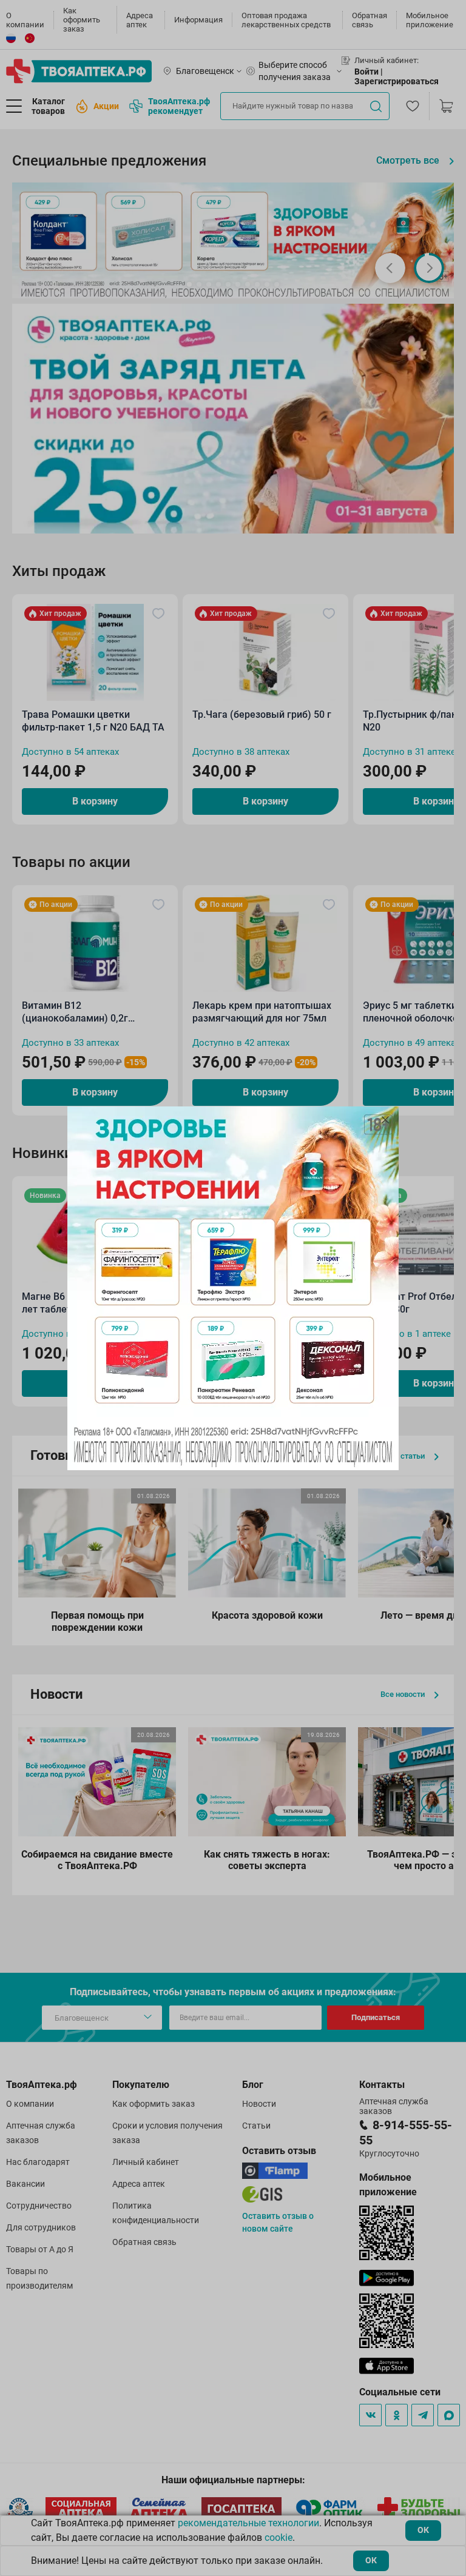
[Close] (385, 1120)
